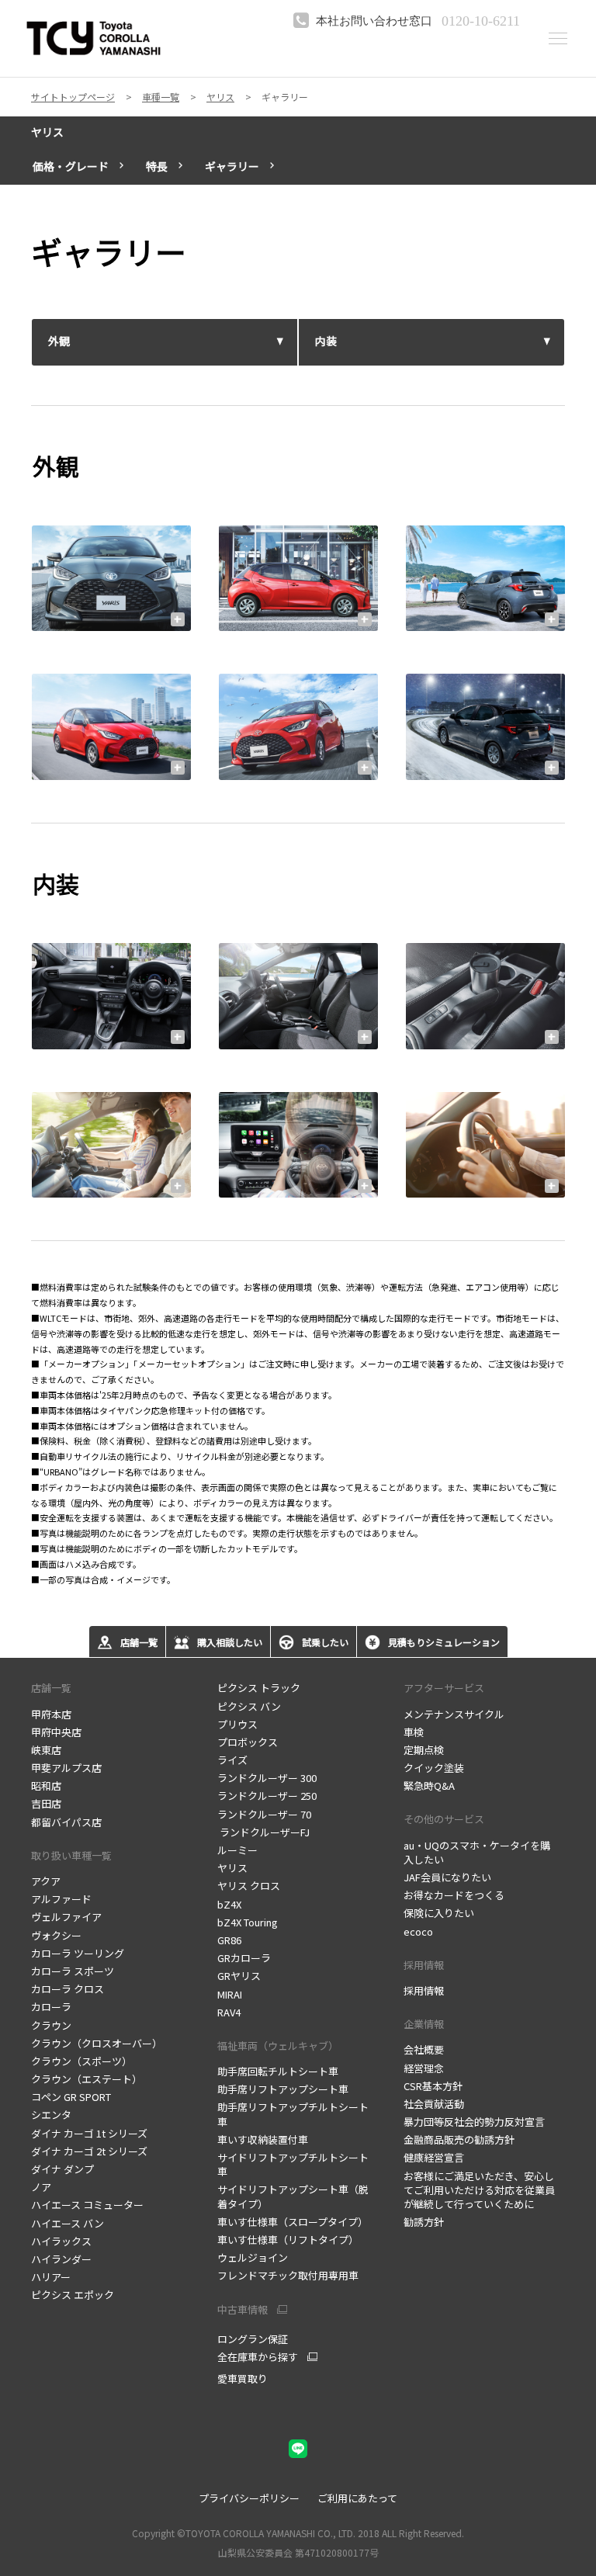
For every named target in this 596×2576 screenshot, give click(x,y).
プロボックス (248, 1742)
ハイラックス (61, 2241)
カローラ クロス (68, 1989)
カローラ (51, 2007)
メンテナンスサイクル (454, 1714)
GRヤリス (239, 1976)
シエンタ (51, 2115)
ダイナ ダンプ (62, 2169)
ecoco (418, 1931)
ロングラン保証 (253, 2339)
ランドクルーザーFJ (263, 1832)
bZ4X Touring (248, 1922)
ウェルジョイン (253, 2257)
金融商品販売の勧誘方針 (459, 2139)
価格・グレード (71, 166)
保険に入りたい (439, 1913)
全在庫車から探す (258, 2357)
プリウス (237, 1724)
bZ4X (229, 1904)
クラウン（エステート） (87, 2079)
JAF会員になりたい (447, 1877)
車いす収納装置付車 (263, 2139)
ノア (41, 2187)
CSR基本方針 (433, 2086)
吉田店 (46, 1803)
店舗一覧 (51, 1688)
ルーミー (237, 1850)
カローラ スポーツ (73, 1971)
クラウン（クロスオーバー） (97, 2043)
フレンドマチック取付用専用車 (288, 2275)
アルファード (61, 1899)
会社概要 (424, 2049)
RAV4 (229, 2012)
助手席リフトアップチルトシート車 (293, 2114)
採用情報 (424, 1990)
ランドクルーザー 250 (267, 1796)
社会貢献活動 (434, 2104)
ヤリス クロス (249, 1886)
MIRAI (230, 1994)
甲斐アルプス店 (66, 1768)
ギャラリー (232, 166)
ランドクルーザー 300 (267, 1778)
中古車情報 (243, 2310)
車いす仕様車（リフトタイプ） (288, 2240)
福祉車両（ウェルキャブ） (278, 2046)
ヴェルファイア (66, 1917)
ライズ (232, 1760)
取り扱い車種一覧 (71, 1855)
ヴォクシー (56, 1935)
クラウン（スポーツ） (81, 2061)
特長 (157, 166)
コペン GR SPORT (71, 2097)
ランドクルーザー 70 (264, 1814)
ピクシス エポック (73, 2295)
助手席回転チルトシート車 (278, 2071)
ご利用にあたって (357, 2498)
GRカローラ (244, 1958)
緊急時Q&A (429, 1786)
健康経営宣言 (434, 2157)
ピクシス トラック (259, 1688)
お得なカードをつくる (454, 1895)
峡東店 (46, 1750)
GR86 (229, 1940)
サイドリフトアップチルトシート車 (293, 2164)
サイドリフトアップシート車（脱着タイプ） (293, 2196)
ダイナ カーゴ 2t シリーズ (89, 2151)
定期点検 (424, 1750)
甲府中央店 (56, 1732)
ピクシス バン (249, 1706)
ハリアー (51, 2277)
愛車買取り (243, 2378)
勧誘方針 (424, 2222)
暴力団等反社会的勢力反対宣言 (474, 2122)
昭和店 (46, 1786)
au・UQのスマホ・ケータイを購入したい (477, 1852)
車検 (414, 1732)
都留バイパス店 (66, 1822)
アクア (46, 1881)
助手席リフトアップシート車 (283, 2089)
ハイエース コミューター (87, 2205)
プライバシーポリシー (249, 2498)
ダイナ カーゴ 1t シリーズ (89, 2133)
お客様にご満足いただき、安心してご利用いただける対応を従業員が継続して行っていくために (479, 2190)
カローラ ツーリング (78, 1953)
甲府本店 (51, 1714)
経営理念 (424, 2068)
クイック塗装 (434, 1768)
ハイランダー (61, 2259)
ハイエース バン (68, 2223)
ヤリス (47, 132)
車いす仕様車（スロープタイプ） (293, 2222)
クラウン (51, 2025)
